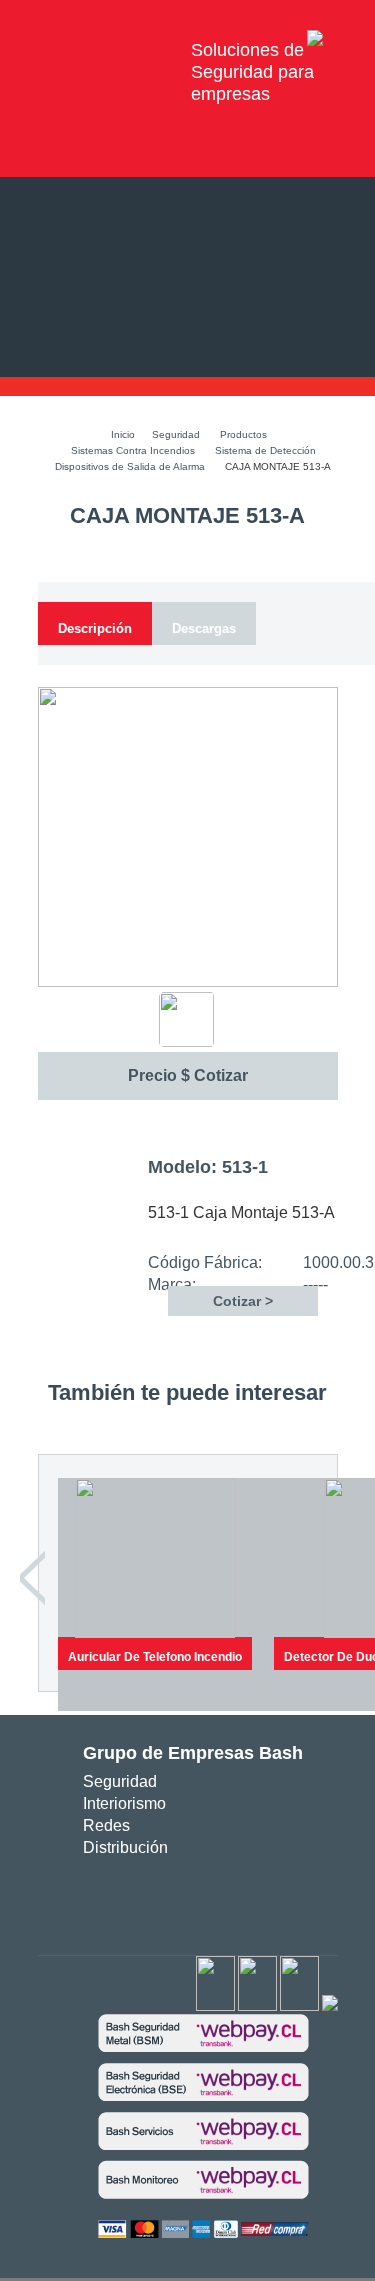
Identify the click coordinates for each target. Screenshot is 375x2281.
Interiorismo (124, 1803)
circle (164, 1898)
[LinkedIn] (330, 2007)
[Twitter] (257, 2007)
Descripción (95, 628)
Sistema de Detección (265, 450)
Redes (106, 1825)
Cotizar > (243, 1301)
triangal (224, 1898)
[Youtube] (299, 2007)
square (134, 1898)
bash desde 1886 (106, 50)
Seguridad (176, 434)
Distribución (125, 1847)
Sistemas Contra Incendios (133, 450)
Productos (243, 434)
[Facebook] (215, 2007)
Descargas (204, 628)
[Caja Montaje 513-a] (188, 983)
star (194, 1898)
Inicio (123, 434)
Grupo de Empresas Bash (193, 1753)
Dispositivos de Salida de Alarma (130, 466)
